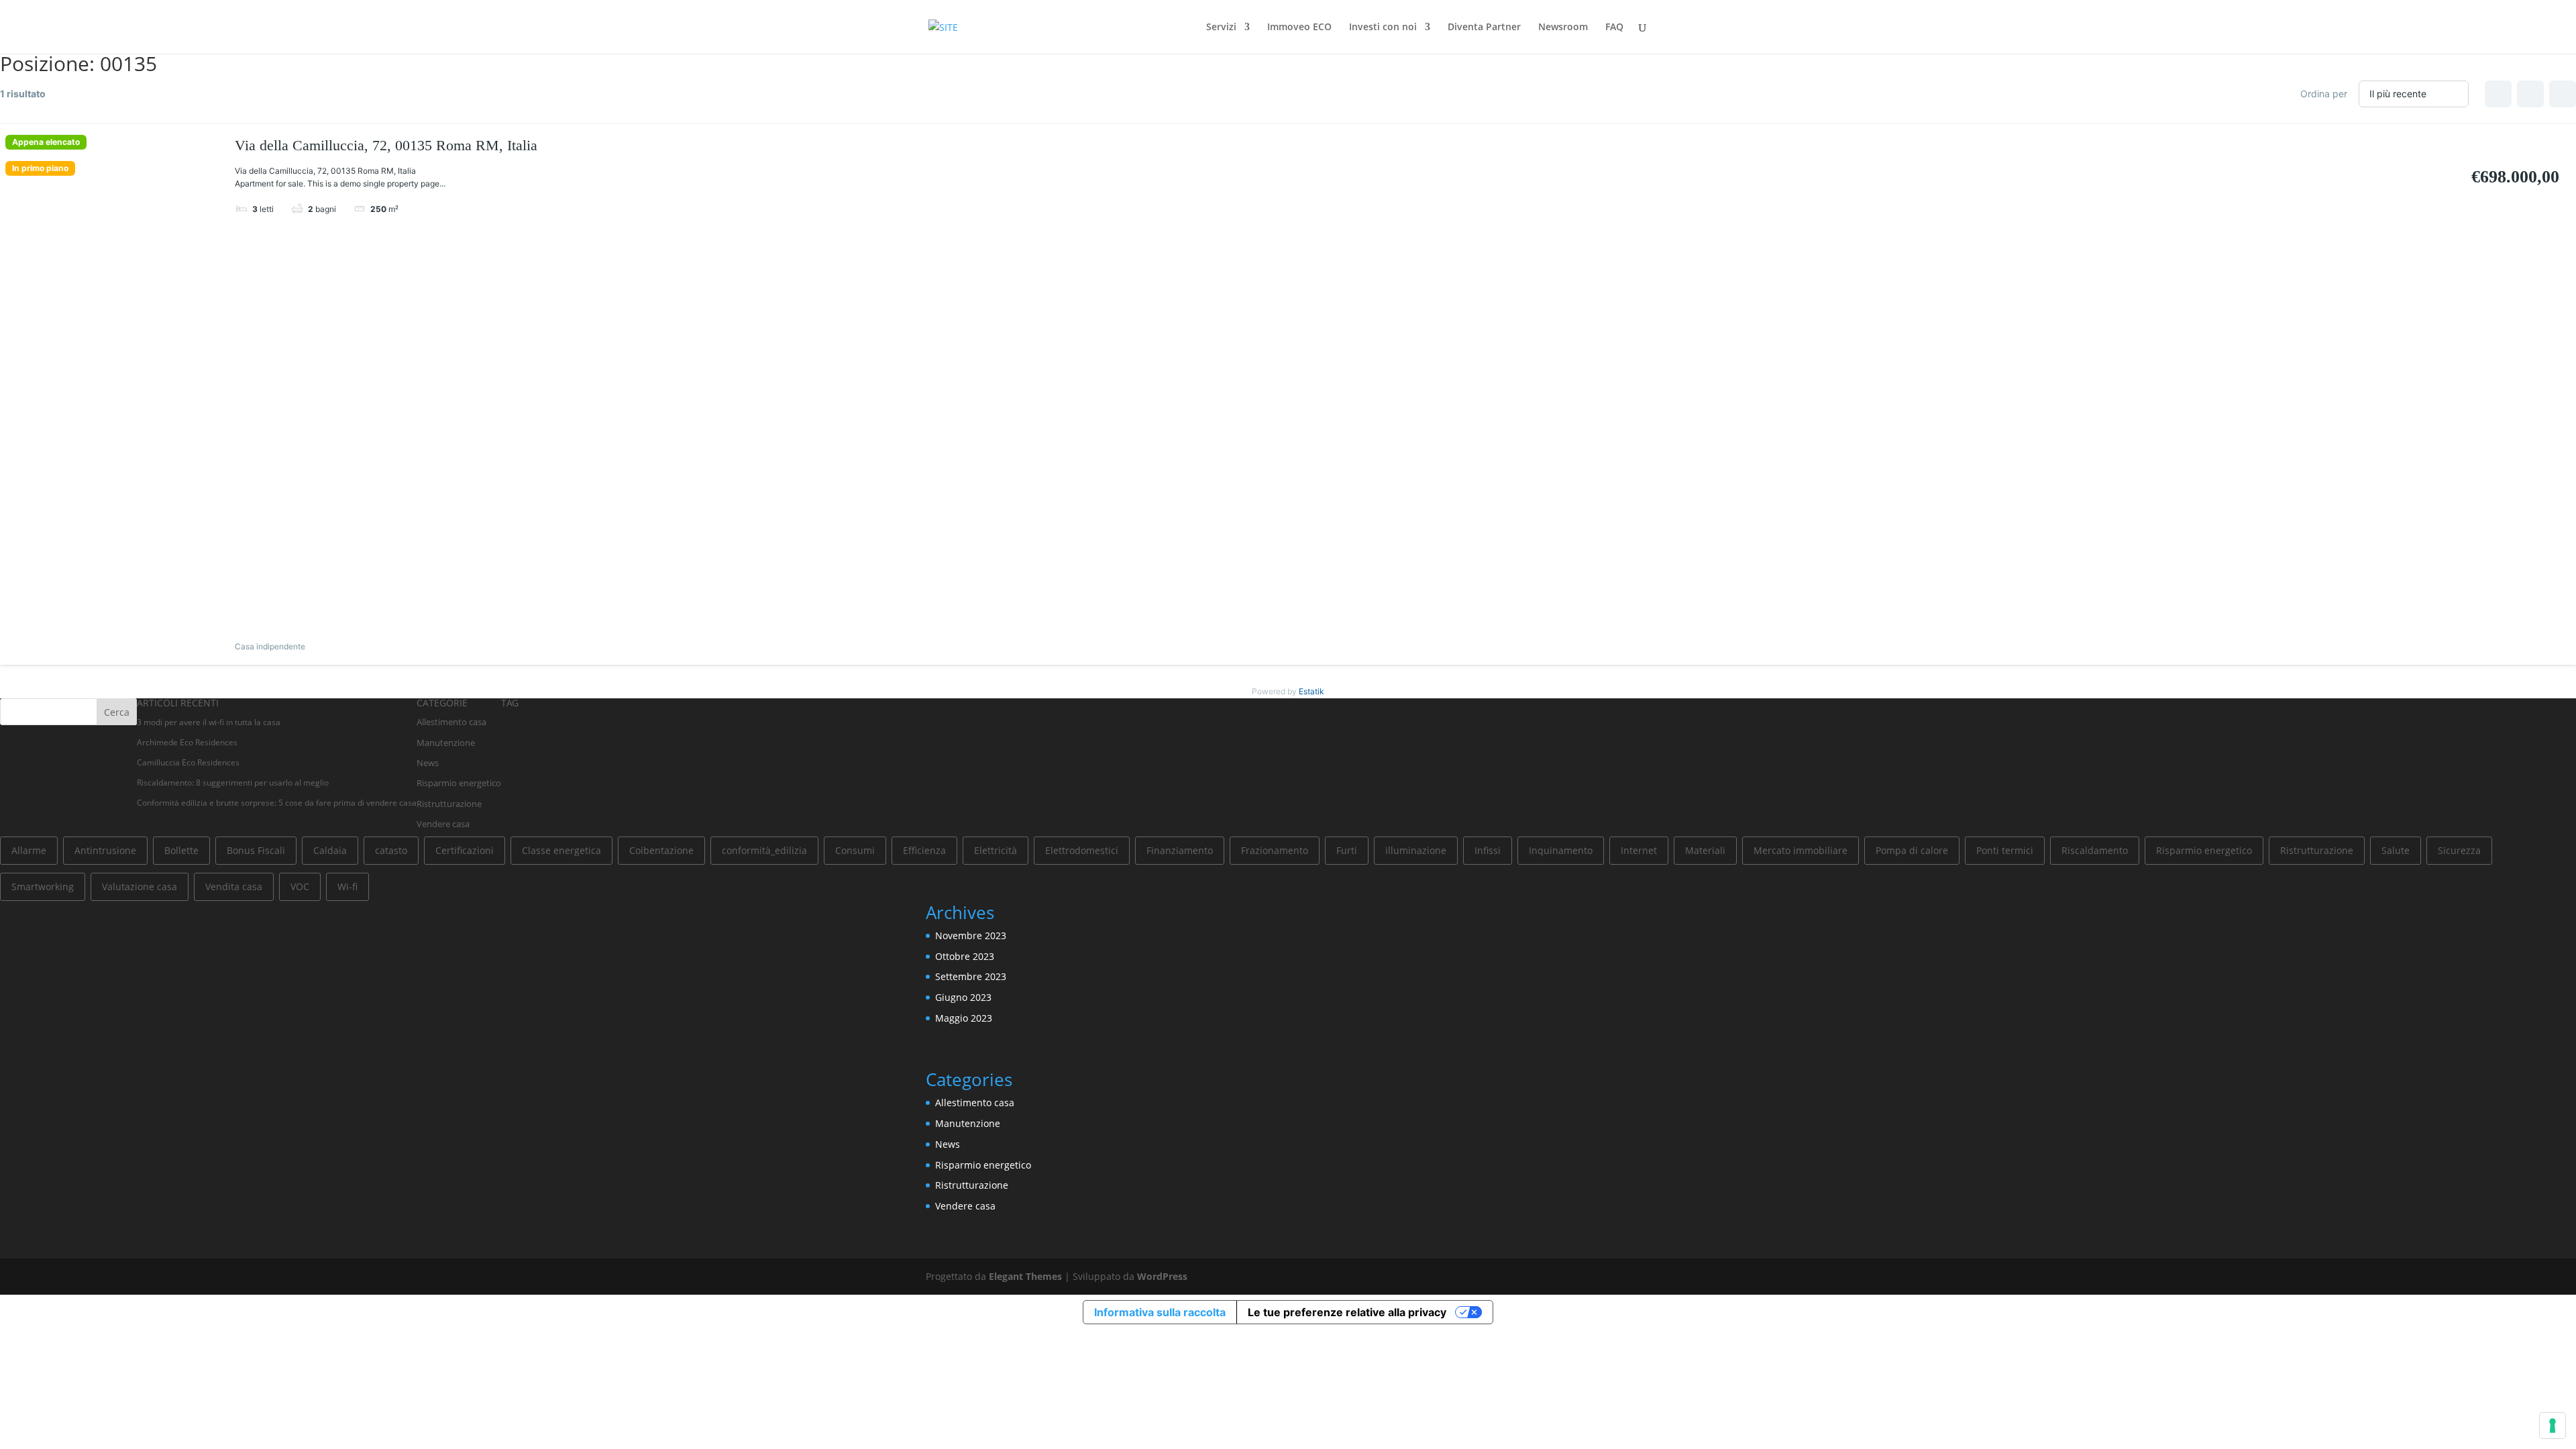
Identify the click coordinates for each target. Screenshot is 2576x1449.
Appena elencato (46, 142)
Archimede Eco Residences (187, 742)
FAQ (1614, 28)
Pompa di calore (1912, 850)
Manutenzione (446, 743)
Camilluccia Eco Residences (188, 762)
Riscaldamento (2095, 850)
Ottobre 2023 (965, 956)
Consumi (855, 850)
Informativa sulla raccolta (1160, 1312)
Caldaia (330, 850)
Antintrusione (105, 850)
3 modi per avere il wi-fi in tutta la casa (209, 722)
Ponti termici (2005, 850)
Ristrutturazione (449, 804)
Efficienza (924, 850)
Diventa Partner (1484, 28)
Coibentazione (661, 850)
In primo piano (40, 168)
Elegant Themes (1025, 1276)
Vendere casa (443, 824)
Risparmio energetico (459, 783)
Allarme (29, 850)
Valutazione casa (140, 887)
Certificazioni (465, 850)
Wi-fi (347, 887)
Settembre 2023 (971, 976)
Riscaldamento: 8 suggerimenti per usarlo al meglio (233, 783)
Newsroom (1563, 28)
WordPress (1162, 1276)
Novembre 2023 (971, 935)
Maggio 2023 (964, 1018)
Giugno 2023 (963, 997)
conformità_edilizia (764, 850)
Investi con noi (1383, 28)
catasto (391, 850)
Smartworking (43, 887)
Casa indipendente (270, 646)
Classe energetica (561, 850)
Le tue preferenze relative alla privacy (1347, 1312)
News (428, 763)
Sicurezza (2459, 850)
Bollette (181, 850)
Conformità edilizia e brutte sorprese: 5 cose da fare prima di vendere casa (277, 803)
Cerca (117, 712)
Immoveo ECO (1299, 28)
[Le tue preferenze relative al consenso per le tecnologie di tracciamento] (2553, 1426)
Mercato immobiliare (1801, 850)
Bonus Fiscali (256, 850)
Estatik (1311, 691)
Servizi (1221, 28)
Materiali (1705, 850)
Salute (2396, 850)
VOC (300, 887)
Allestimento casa (451, 722)
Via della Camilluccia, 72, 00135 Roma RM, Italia (386, 145)
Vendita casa (234, 887)
